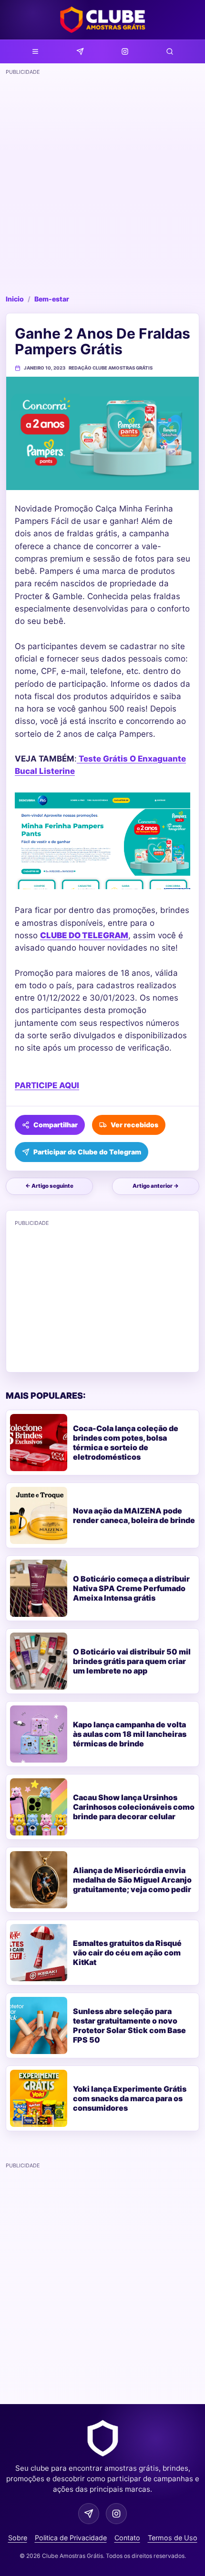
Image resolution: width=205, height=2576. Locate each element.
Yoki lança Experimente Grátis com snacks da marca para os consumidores (130, 2098)
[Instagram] (125, 51)
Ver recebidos (134, 1125)
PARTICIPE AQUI (47, 1085)
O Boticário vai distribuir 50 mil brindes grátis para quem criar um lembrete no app (132, 1661)
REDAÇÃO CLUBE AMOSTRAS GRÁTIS (111, 368)
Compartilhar (56, 1125)
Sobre (18, 2538)
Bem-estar (52, 299)
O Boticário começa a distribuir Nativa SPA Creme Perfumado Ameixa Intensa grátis (131, 1588)
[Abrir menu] (35, 51)
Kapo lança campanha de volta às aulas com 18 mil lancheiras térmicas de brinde (130, 1734)
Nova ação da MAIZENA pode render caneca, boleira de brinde (134, 1515)
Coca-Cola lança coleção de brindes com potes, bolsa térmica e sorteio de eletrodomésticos (126, 1443)
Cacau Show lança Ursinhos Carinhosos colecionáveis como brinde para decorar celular (134, 1807)
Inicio (15, 299)
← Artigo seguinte (49, 1186)
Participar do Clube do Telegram (87, 1152)
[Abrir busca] (170, 51)
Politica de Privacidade (71, 2538)
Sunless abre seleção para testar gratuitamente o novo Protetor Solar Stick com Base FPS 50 (129, 2025)
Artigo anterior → (156, 1186)
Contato (127, 2538)
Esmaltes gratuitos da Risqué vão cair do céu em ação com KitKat (127, 1953)
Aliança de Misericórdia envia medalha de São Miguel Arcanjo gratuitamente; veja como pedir (132, 1880)
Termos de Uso (173, 2538)
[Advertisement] (102, 181)
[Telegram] (80, 51)
